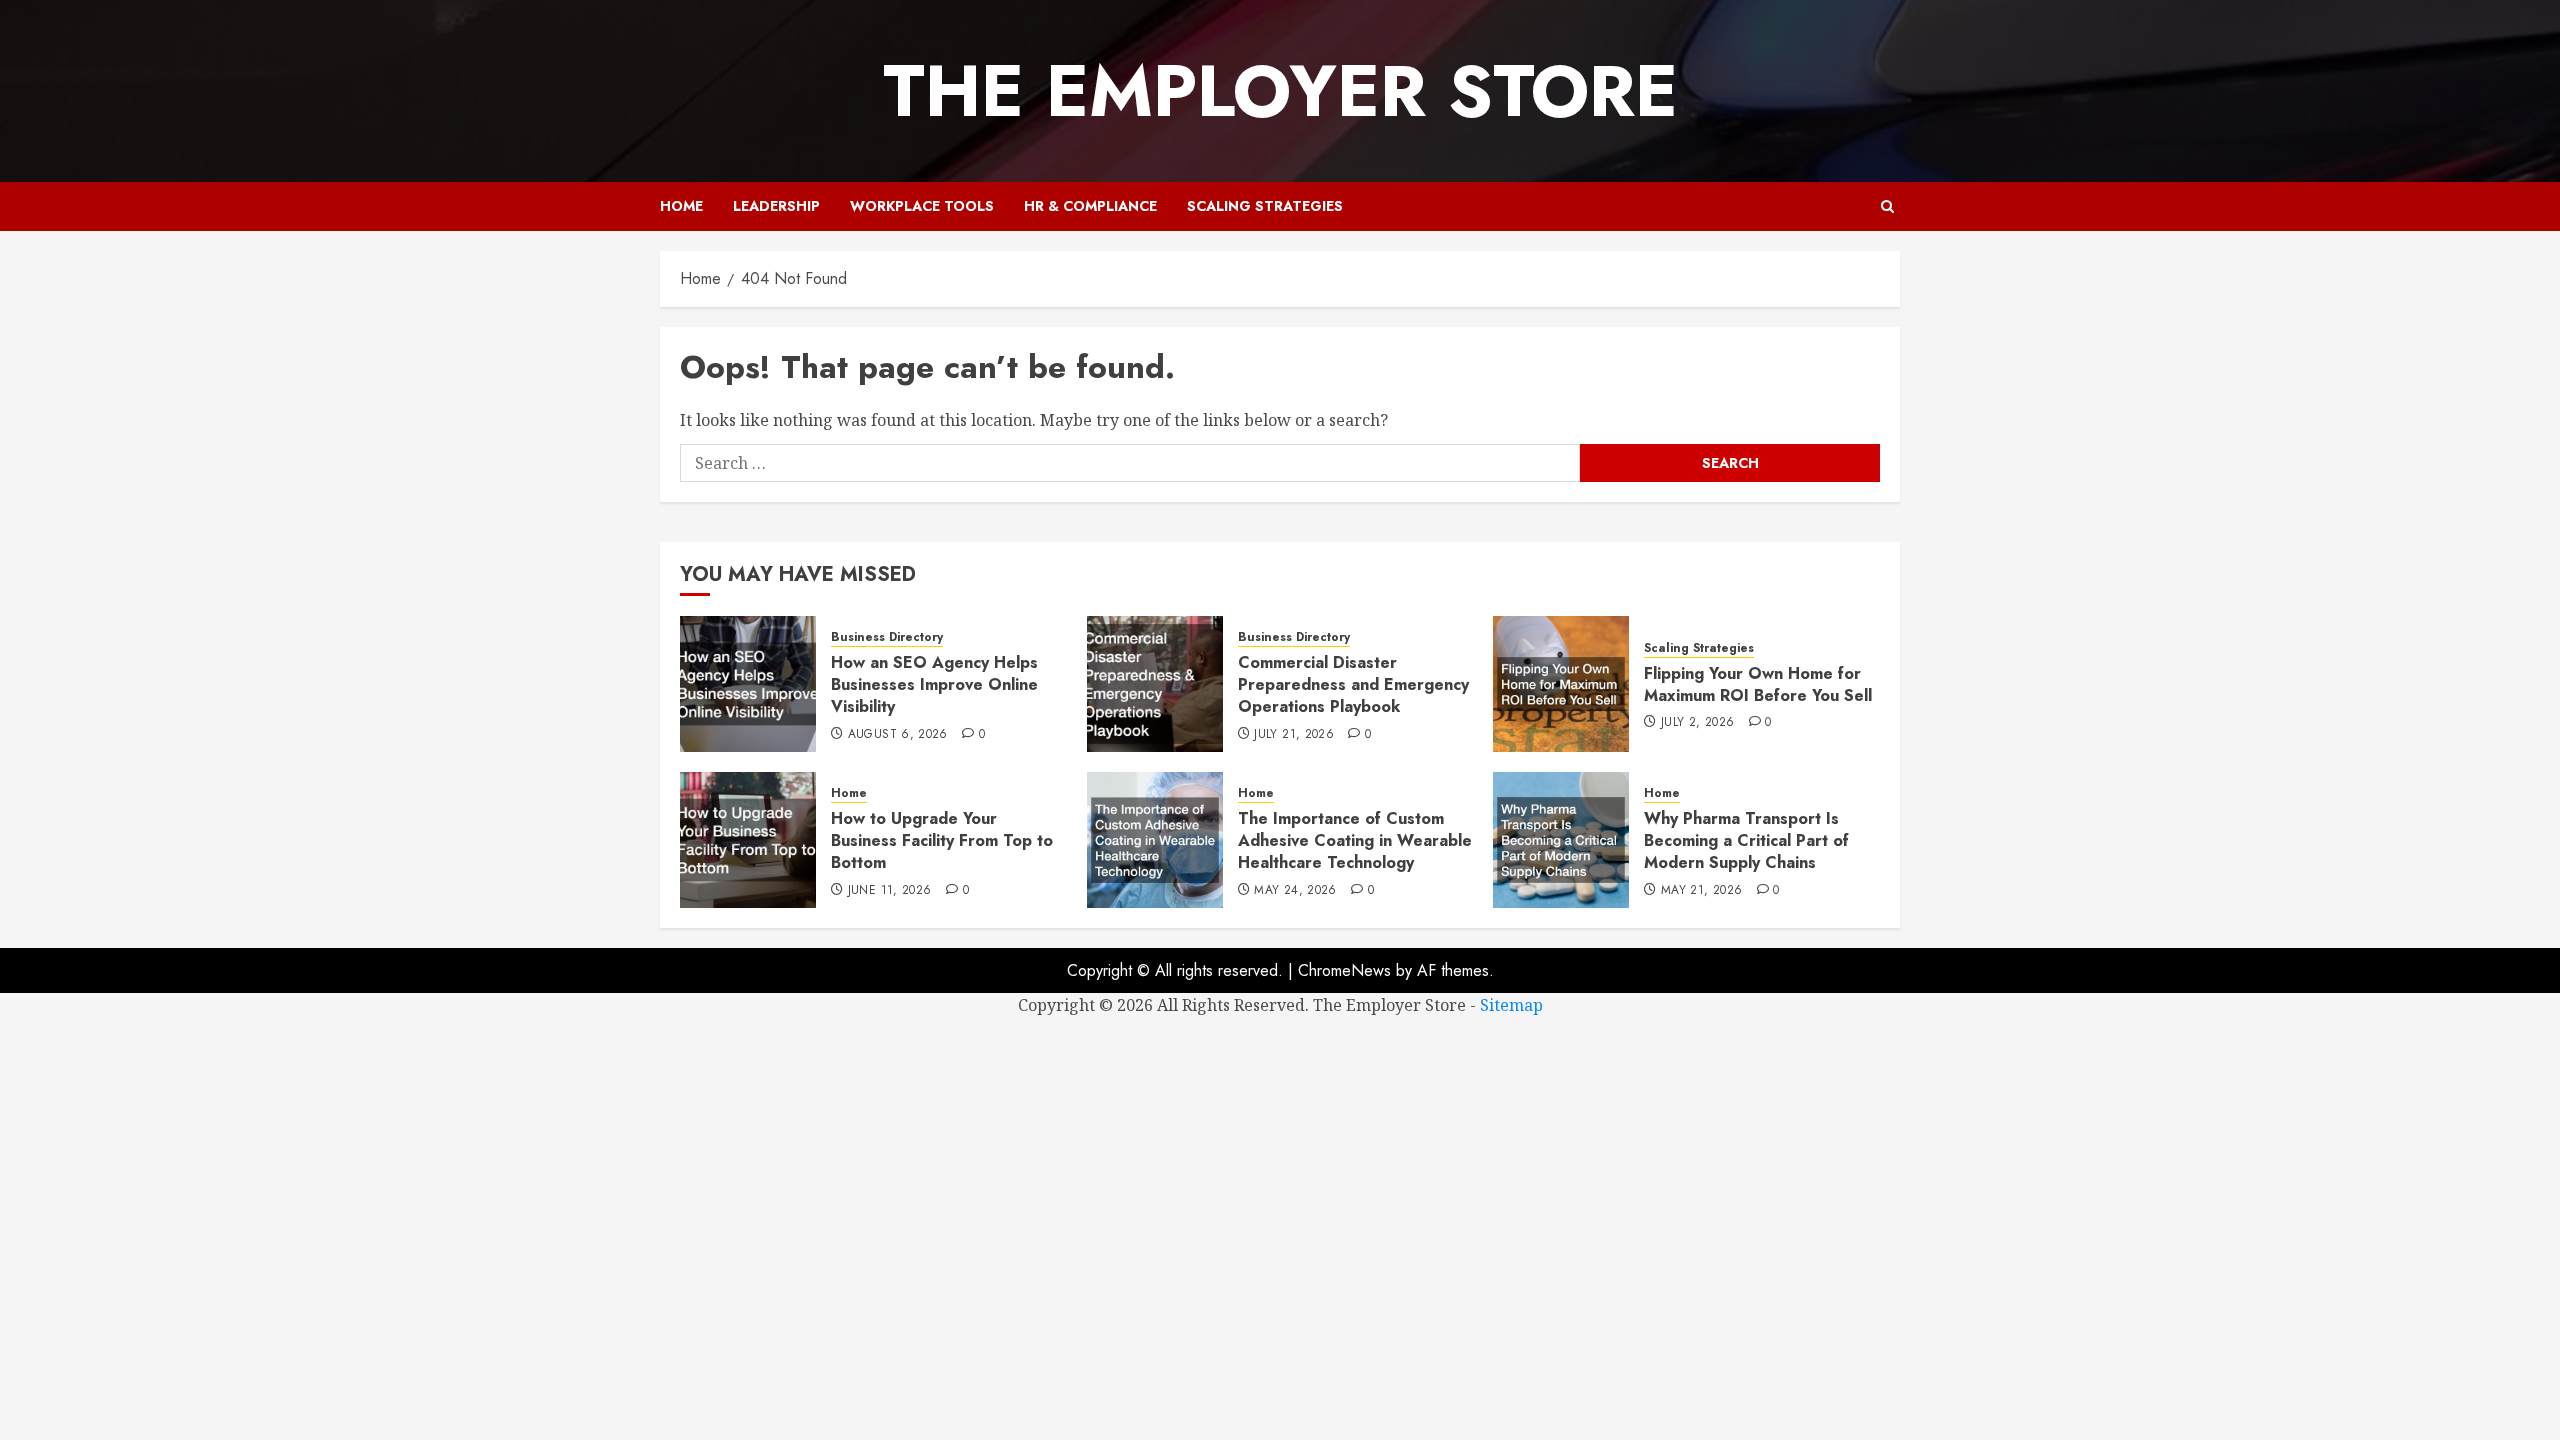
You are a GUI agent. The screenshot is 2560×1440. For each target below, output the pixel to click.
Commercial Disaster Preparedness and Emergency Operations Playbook (1353, 685)
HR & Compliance (1090, 206)
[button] (1887, 206)
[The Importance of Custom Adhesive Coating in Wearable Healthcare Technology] (1155, 840)
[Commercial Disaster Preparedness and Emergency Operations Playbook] (1155, 684)
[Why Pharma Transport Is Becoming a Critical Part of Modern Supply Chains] (1561, 840)
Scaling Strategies (1265, 206)
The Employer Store (1280, 91)
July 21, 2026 (1294, 735)
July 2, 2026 (1697, 723)
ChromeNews (1344, 970)
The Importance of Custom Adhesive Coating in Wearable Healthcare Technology (1355, 841)
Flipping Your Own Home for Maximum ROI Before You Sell (1758, 684)
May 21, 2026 (1701, 891)
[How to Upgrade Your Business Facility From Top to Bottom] (748, 840)
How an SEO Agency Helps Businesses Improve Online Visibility (934, 685)
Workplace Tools (922, 206)
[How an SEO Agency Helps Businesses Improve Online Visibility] (748, 684)
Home (681, 206)
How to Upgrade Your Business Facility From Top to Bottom (942, 841)
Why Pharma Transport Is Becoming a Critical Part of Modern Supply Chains (1746, 841)
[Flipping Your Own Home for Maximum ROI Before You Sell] (1561, 684)
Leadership (776, 206)
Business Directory (887, 637)
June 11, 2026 (890, 891)
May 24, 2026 (1295, 891)
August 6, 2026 (898, 735)
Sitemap (1511, 1005)
